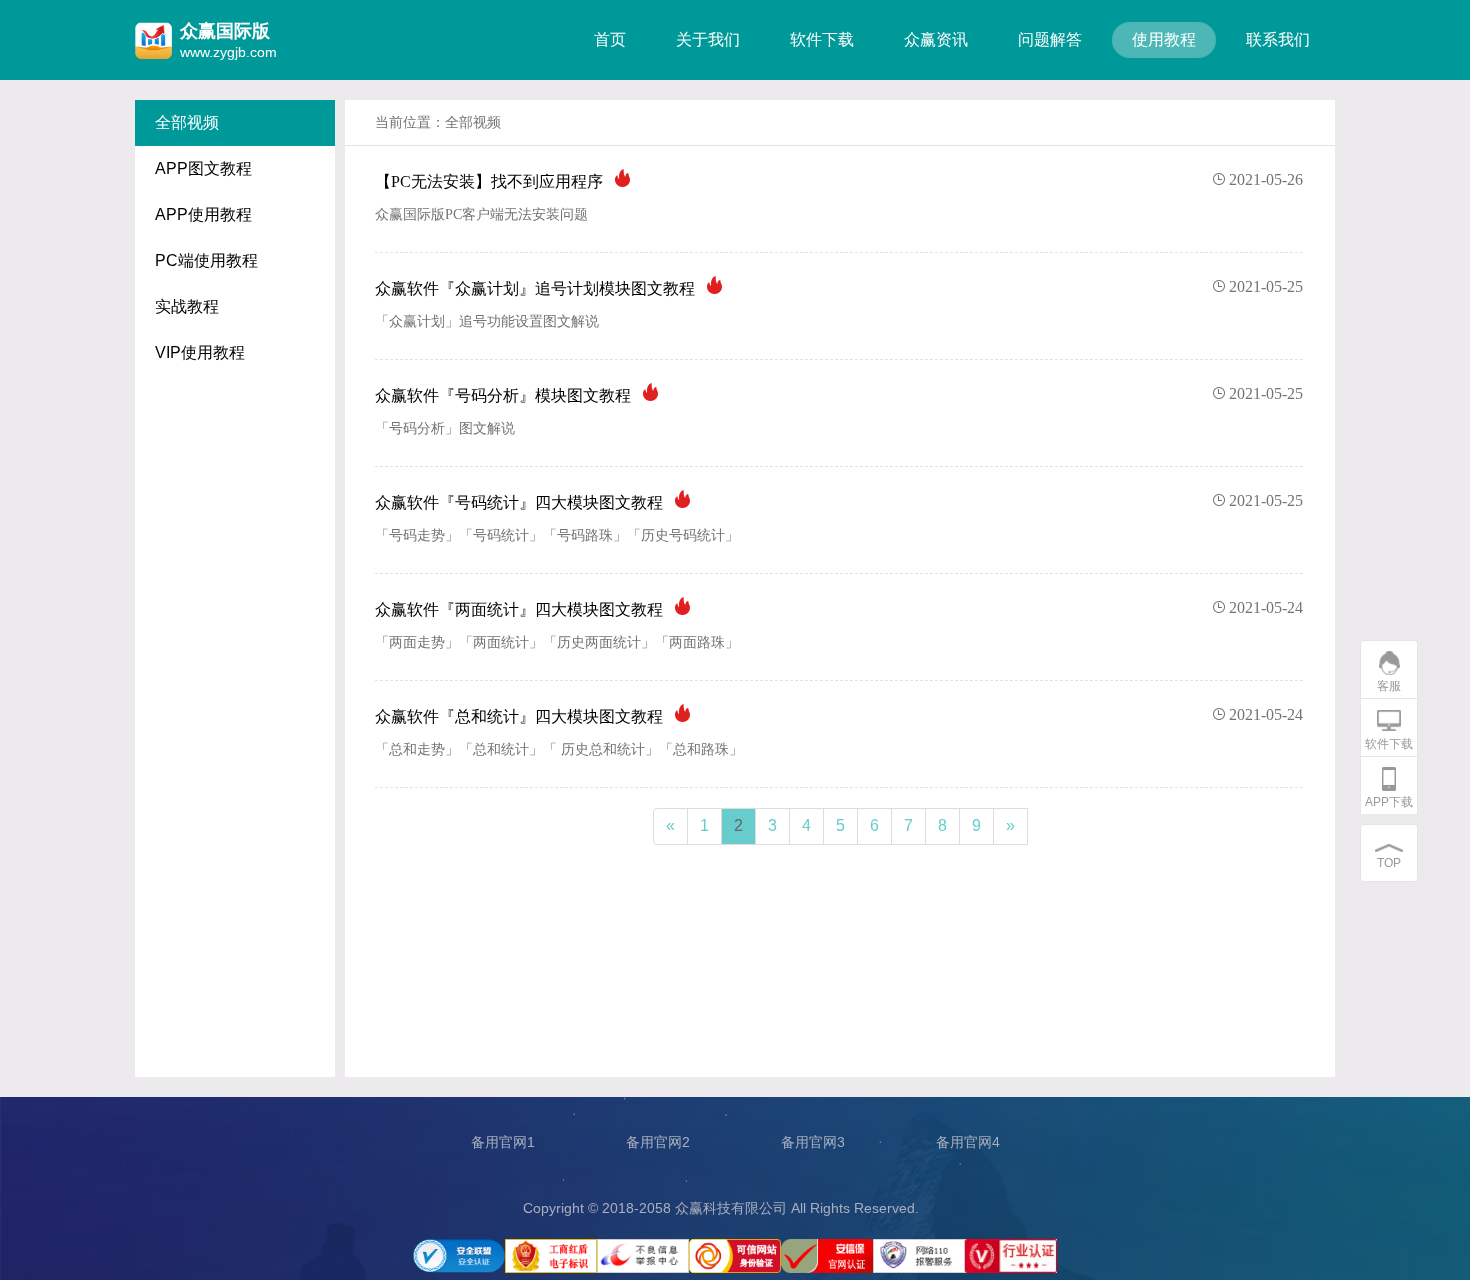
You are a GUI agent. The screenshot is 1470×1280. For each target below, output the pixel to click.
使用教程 (1164, 39)
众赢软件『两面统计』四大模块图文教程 (839, 608)
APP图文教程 (203, 168)
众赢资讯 (936, 39)
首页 (610, 39)
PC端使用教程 (206, 260)
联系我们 (1278, 39)
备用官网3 (813, 1142)
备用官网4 (968, 1142)
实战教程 (187, 306)
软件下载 (822, 39)
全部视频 (187, 122)
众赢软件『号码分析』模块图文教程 (839, 394)
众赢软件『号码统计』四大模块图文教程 (839, 501)
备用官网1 (503, 1142)
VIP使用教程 (200, 352)
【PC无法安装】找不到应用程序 (839, 180)
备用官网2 (658, 1142)
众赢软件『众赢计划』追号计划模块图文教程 (839, 287)
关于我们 (708, 39)
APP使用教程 (203, 214)
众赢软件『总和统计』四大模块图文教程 (839, 715)
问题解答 (1050, 39)
